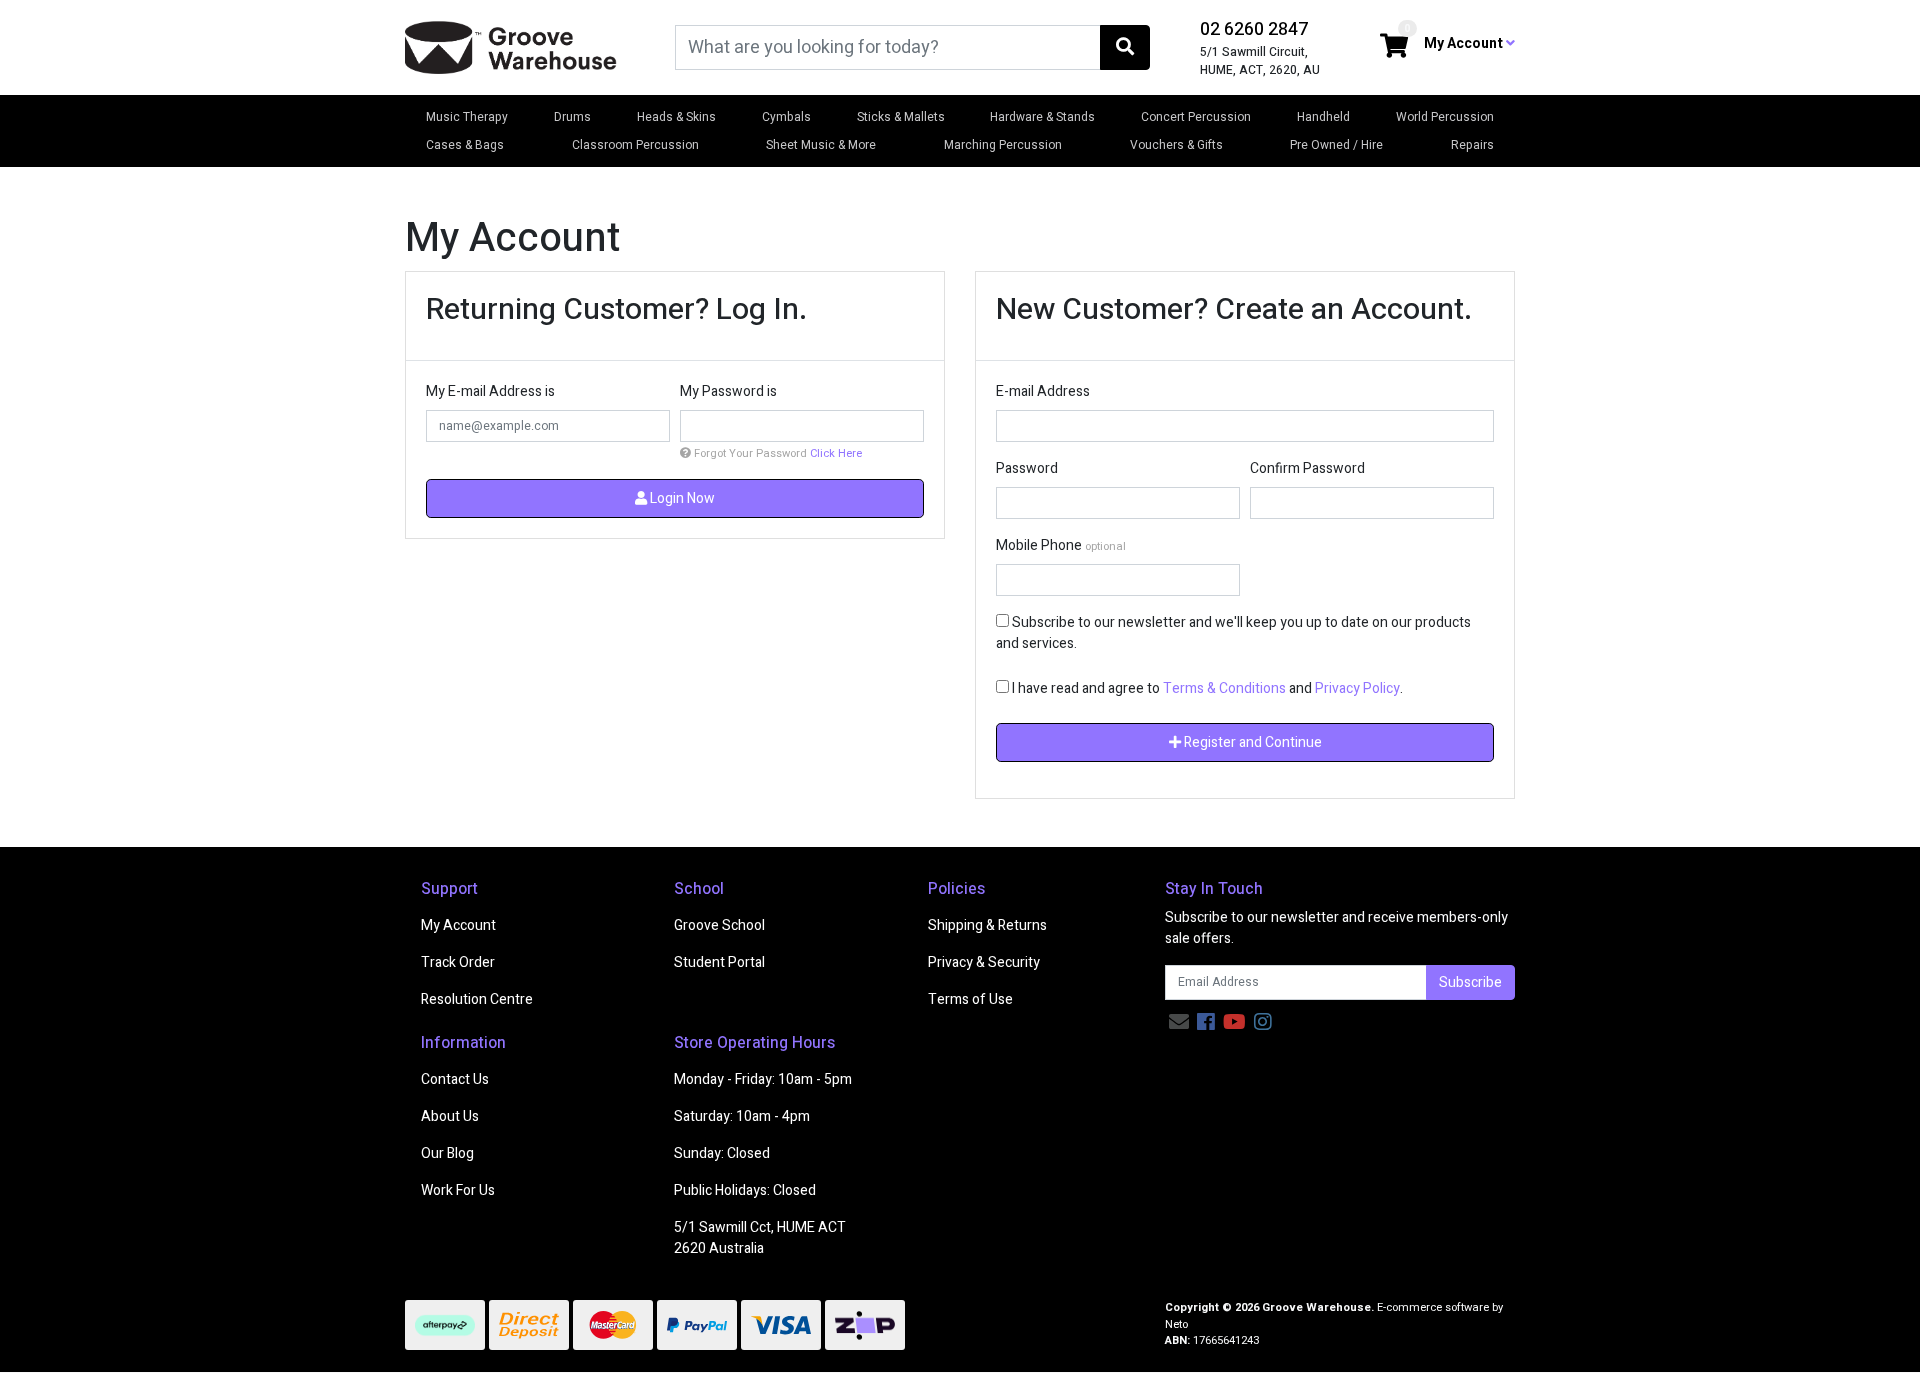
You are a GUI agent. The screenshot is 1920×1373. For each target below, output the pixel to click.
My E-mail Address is (490, 391)
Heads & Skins (676, 117)
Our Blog (447, 1153)
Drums (572, 117)
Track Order (458, 962)
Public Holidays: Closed (745, 1190)
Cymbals (786, 117)
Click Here (836, 453)
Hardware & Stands (1042, 117)
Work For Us (458, 1190)
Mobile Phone (1039, 545)
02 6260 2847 (1254, 29)
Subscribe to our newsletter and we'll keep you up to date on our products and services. (1233, 633)
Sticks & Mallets (901, 117)
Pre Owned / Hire (1336, 145)
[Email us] (1179, 1022)
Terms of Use (970, 999)
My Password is (728, 391)
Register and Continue (1251, 742)
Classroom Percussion (635, 145)
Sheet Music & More (821, 145)
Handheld (1323, 117)
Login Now (681, 498)
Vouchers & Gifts (1176, 145)
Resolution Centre (477, 999)
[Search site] (1125, 47)
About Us (450, 1116)
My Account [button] (1465, 43)
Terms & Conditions (1224, 688)
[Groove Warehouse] (511, 46)
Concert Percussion (1196, 117)
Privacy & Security (984, 962)
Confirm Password (1307, 468)
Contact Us (455, 1079)
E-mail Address (1043, 391)
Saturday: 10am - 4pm (742, 1116)
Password (1027, 468)
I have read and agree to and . (1206, 688)
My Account (458, 925)
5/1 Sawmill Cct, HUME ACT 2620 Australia (760, 1238)
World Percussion (1445, 117)
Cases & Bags (465, 145)
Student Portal (719, 962)
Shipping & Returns (987, 925)
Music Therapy (467, 117)
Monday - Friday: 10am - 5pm (763, 1079)
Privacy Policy (1357, 688)
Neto (1176, 1324)
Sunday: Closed (722, 1153)
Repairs (1472, 145)
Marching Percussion (1003, 145)
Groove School (719, 925)
